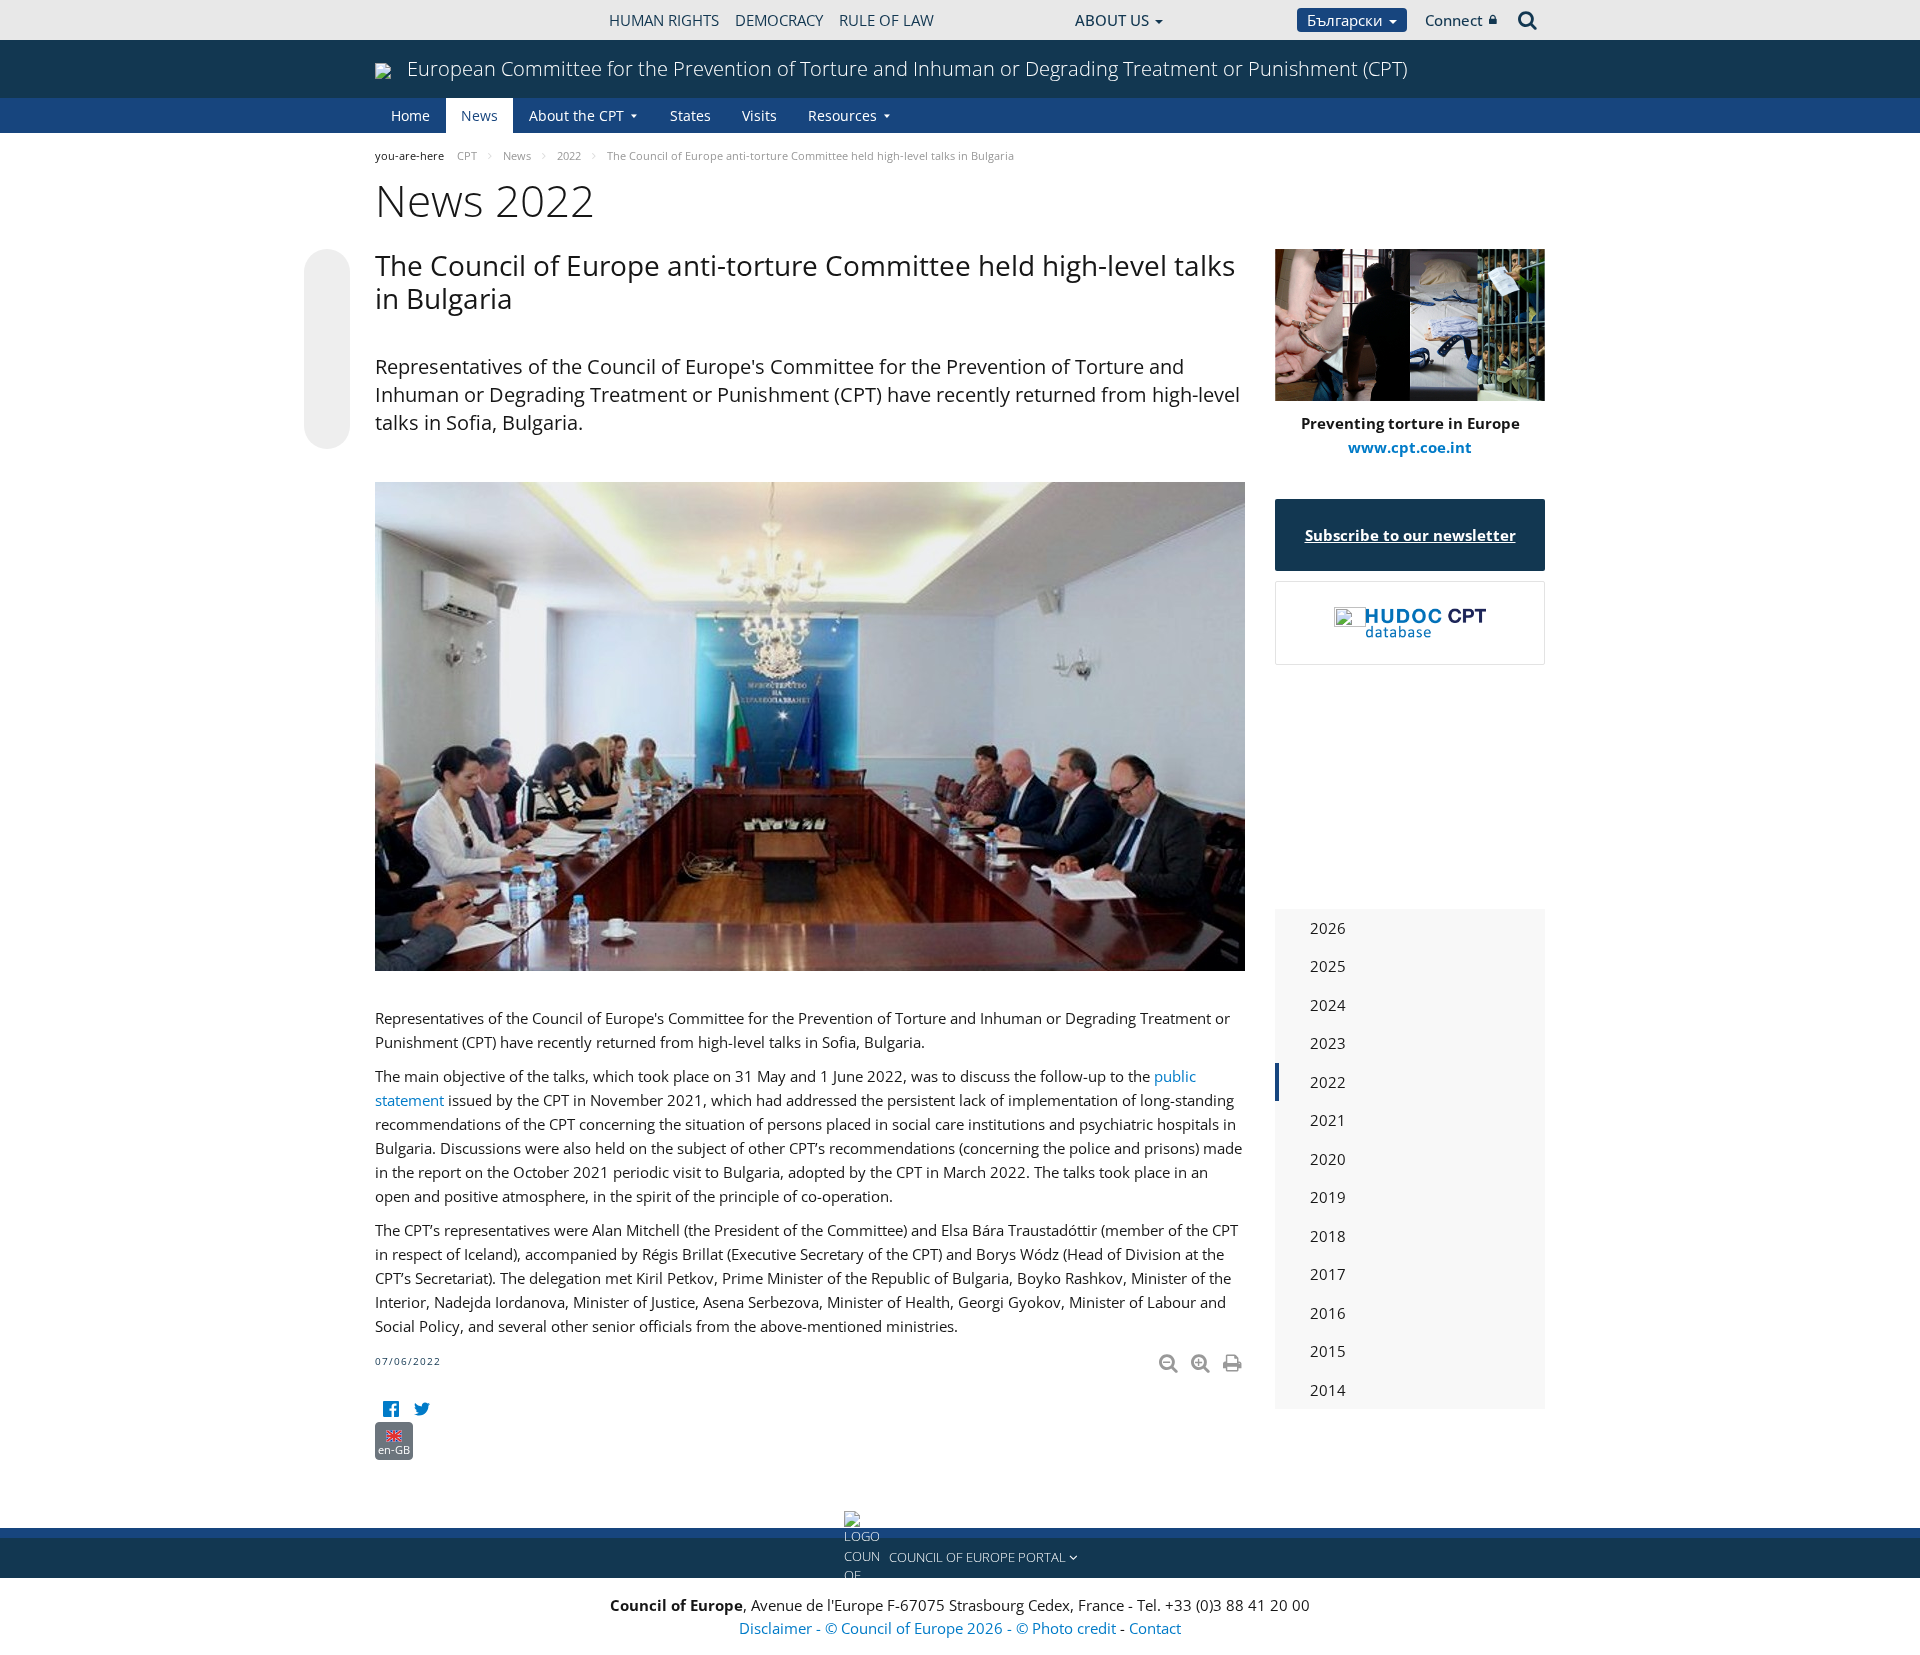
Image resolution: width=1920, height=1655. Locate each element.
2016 (1328, 1313)
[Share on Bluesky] (327, 274)
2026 (1328, 928)
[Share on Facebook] (327, 350)
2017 (1328, 1274)
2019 (1328, 1197)
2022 (1328, 1082)
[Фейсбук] (390, 1409)
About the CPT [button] (576, 115)
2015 (1328, 1351)
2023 (1328, 1043)
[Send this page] (327, 426)
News (479, 115)
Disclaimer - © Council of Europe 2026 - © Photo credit (929, 1628)
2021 (1328, 1120)
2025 (1328, 966)
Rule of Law (886, 20)
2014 (1328, 1390)
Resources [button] (842, 115)
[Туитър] (421, 1409)
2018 (1328, 1236)
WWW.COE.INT (425, 20)
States (690, 115)
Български (1347, 20)
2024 (1328, 1005)
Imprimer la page (1234, 1359)
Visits (759, 115)
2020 (1328, 1159)
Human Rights (664, 20)
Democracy (779, 20)
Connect (1454, 20)
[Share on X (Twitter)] (327, 312)
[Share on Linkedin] (327, 388)
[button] (960, 1558)
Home (410, 115)
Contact (1155, 1628)
